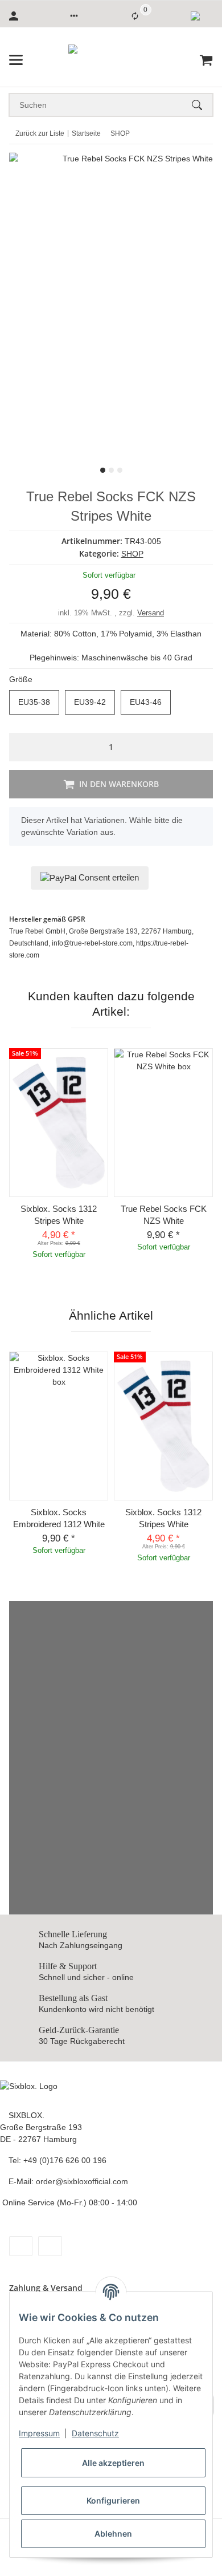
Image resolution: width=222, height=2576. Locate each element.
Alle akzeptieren (113, 2463)
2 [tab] (111, 470)
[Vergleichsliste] (135, 16)
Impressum (39, 2433)
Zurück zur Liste (40, 133)
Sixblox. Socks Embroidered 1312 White (59, 1518)
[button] (74, 16)
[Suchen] (202, 105)
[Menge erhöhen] (201, 747)
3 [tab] (120, 470)
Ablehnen (113, 2534)
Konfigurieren (113, 2500)
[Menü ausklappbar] (16, 60)
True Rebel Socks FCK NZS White (164, 1215)
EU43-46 (150, 702)
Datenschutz (95, 2433)
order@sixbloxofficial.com (82, 2181)
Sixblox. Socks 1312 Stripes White (59, 1215)
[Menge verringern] (21, 747)
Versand (151, 613)
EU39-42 (94, 702)
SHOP (132, 554)
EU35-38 (39, 702)
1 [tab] (103, 470)
